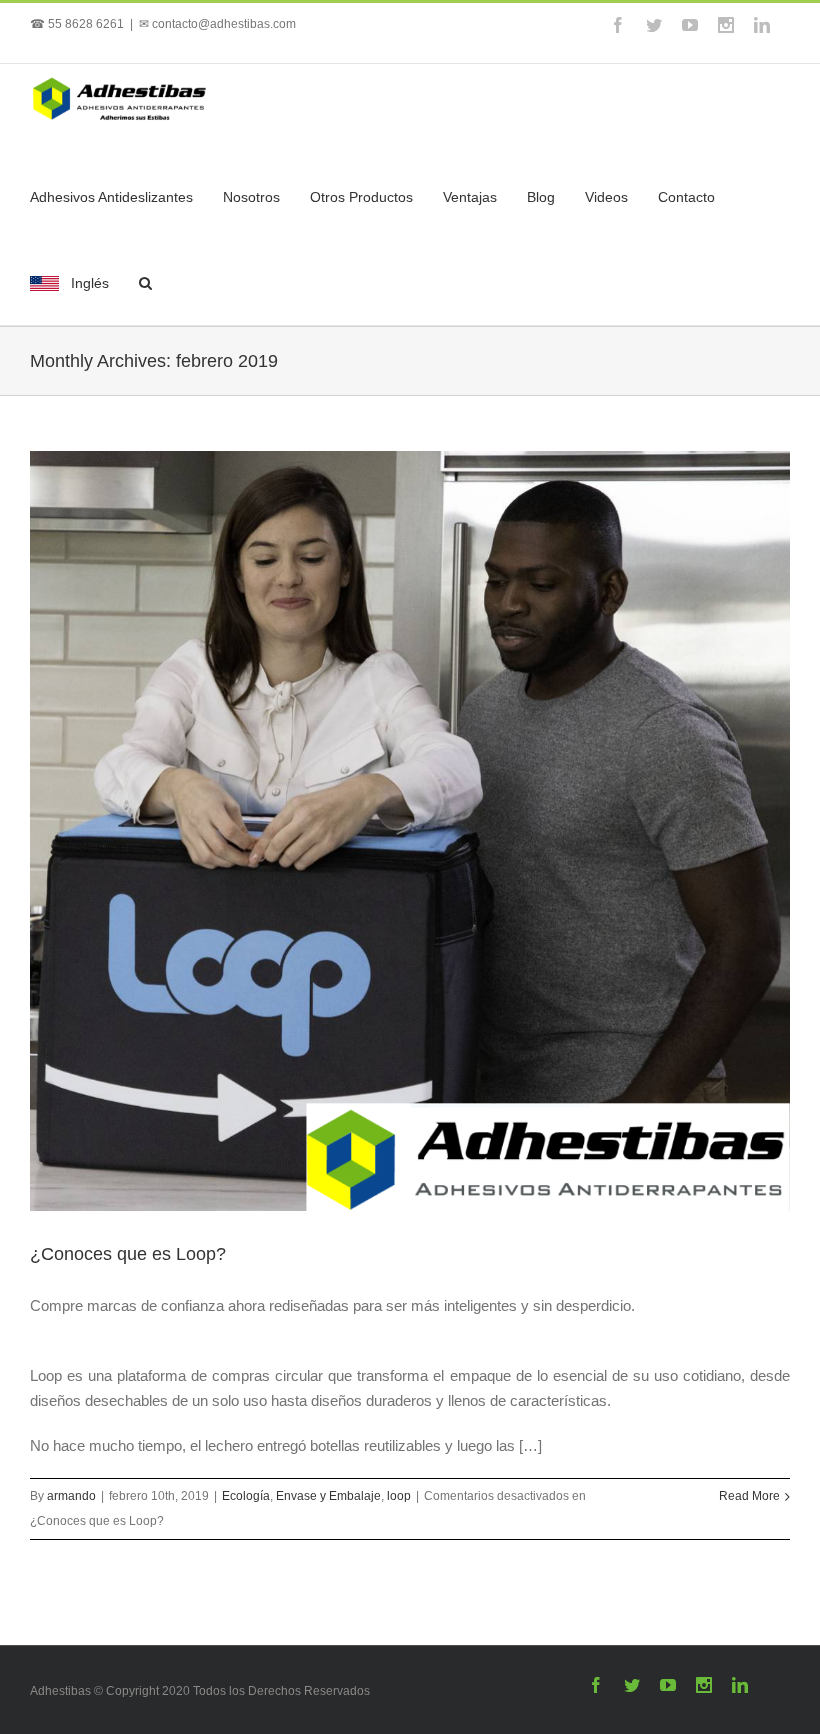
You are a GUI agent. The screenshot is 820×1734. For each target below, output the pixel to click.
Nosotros (251, 197)
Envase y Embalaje (328, 1496)
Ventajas (470, 197)
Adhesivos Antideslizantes (111, 197)
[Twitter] (654, 25)
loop (399, 1496)
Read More (749, 1496)
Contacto (686, 197)
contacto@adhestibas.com (224, 24)
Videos (606, 197)
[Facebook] (618, 25)
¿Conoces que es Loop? (128, 1254)
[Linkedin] (762, 25)
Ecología (246, 1496)
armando (71, 1496)
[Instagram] (726, 25)
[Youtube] (690, 25)
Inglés (90, 283)
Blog (541, 197)
